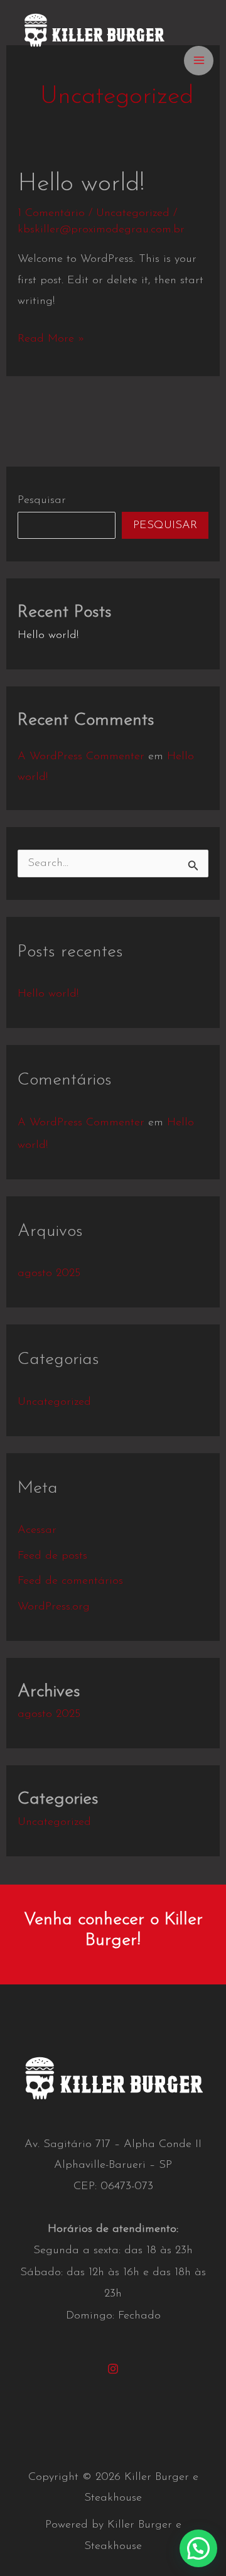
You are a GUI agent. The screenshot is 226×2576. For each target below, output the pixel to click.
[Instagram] (113, 2369)
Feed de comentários (70, 1581)
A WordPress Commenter (81, 757)
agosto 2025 (49, 1274)
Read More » (51, 341)
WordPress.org (54, 1607)
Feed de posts (52, 1556)
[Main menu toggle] (199, 61)
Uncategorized (133, 214)
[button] (198, 2548)
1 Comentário (51, 214)
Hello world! (81, 184)
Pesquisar (42, 501)
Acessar (37, 1530)
